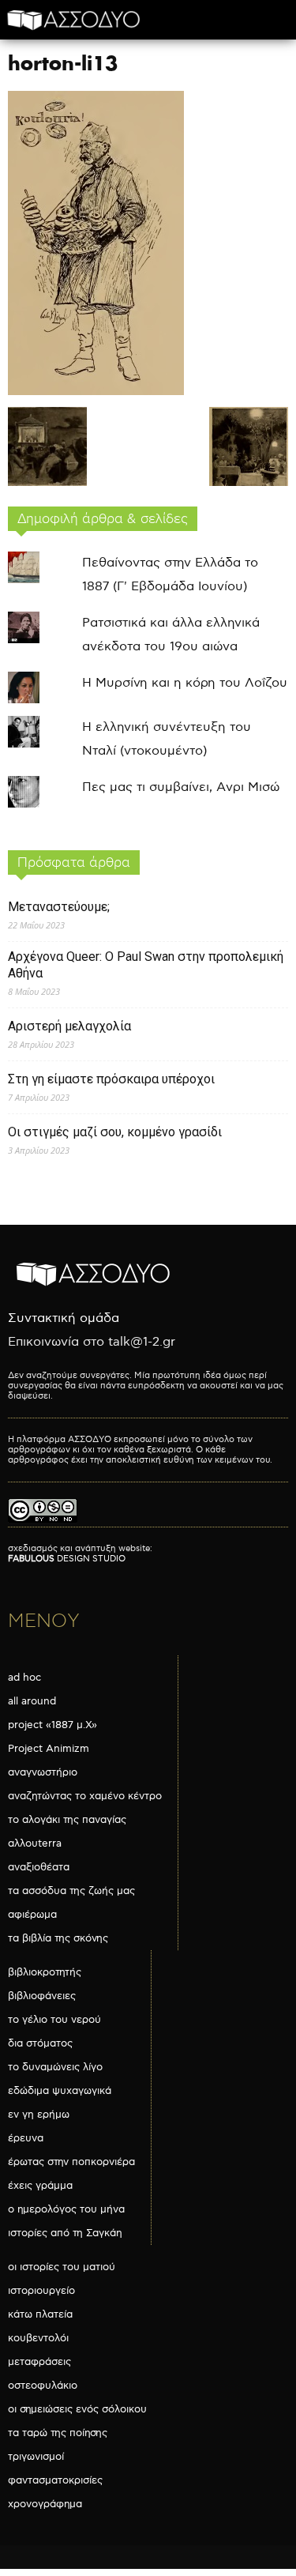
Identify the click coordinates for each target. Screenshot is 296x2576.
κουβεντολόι (38, 2338)
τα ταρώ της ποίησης (58, 2433)
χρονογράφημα (45, 2504)
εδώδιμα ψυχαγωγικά (60, 2091)
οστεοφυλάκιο (43, 2386)
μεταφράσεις (39, 2362)
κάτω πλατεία (40, 2314)
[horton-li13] (96, 392)
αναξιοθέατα (39, 1867)
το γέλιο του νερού (54, 2020)
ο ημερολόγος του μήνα (66, 2209)
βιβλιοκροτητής (45, 1972)
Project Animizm (49, 1749)
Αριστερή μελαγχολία (69, 1026)
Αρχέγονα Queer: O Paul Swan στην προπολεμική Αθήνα (146, 965)
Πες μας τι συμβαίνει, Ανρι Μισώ (181, 787)
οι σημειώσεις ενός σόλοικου (77, 2409)
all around (32, 1701)
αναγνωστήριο (43, 1772)
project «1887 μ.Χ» (52, 1725)
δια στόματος (40, 2043)
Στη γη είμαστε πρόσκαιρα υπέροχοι (111, 1079)
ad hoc (24, 1678)
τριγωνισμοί (36, 2457)
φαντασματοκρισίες (55, 2480)
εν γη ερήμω (39, 2115)
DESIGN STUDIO (67, 1559)
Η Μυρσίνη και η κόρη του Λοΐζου (185, 683)
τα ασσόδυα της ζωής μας (71, 1891)
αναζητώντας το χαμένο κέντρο (85, 1796)
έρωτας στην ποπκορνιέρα (71, 2162)
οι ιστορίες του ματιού (62, 2267)
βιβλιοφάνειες (42, 1996)
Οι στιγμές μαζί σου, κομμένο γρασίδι (115, 1132)
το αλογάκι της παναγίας (67, 1820)
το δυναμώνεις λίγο (55, 2067)
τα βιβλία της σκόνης (58, 1938)
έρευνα (26, 2138)
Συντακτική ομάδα (64, 1318)
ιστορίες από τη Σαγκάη (65, 2233)
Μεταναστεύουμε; (59, 907)
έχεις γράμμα (40, 2186)
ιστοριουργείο (41, 2291)
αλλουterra (35, 1843)
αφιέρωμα (32, 1915)
